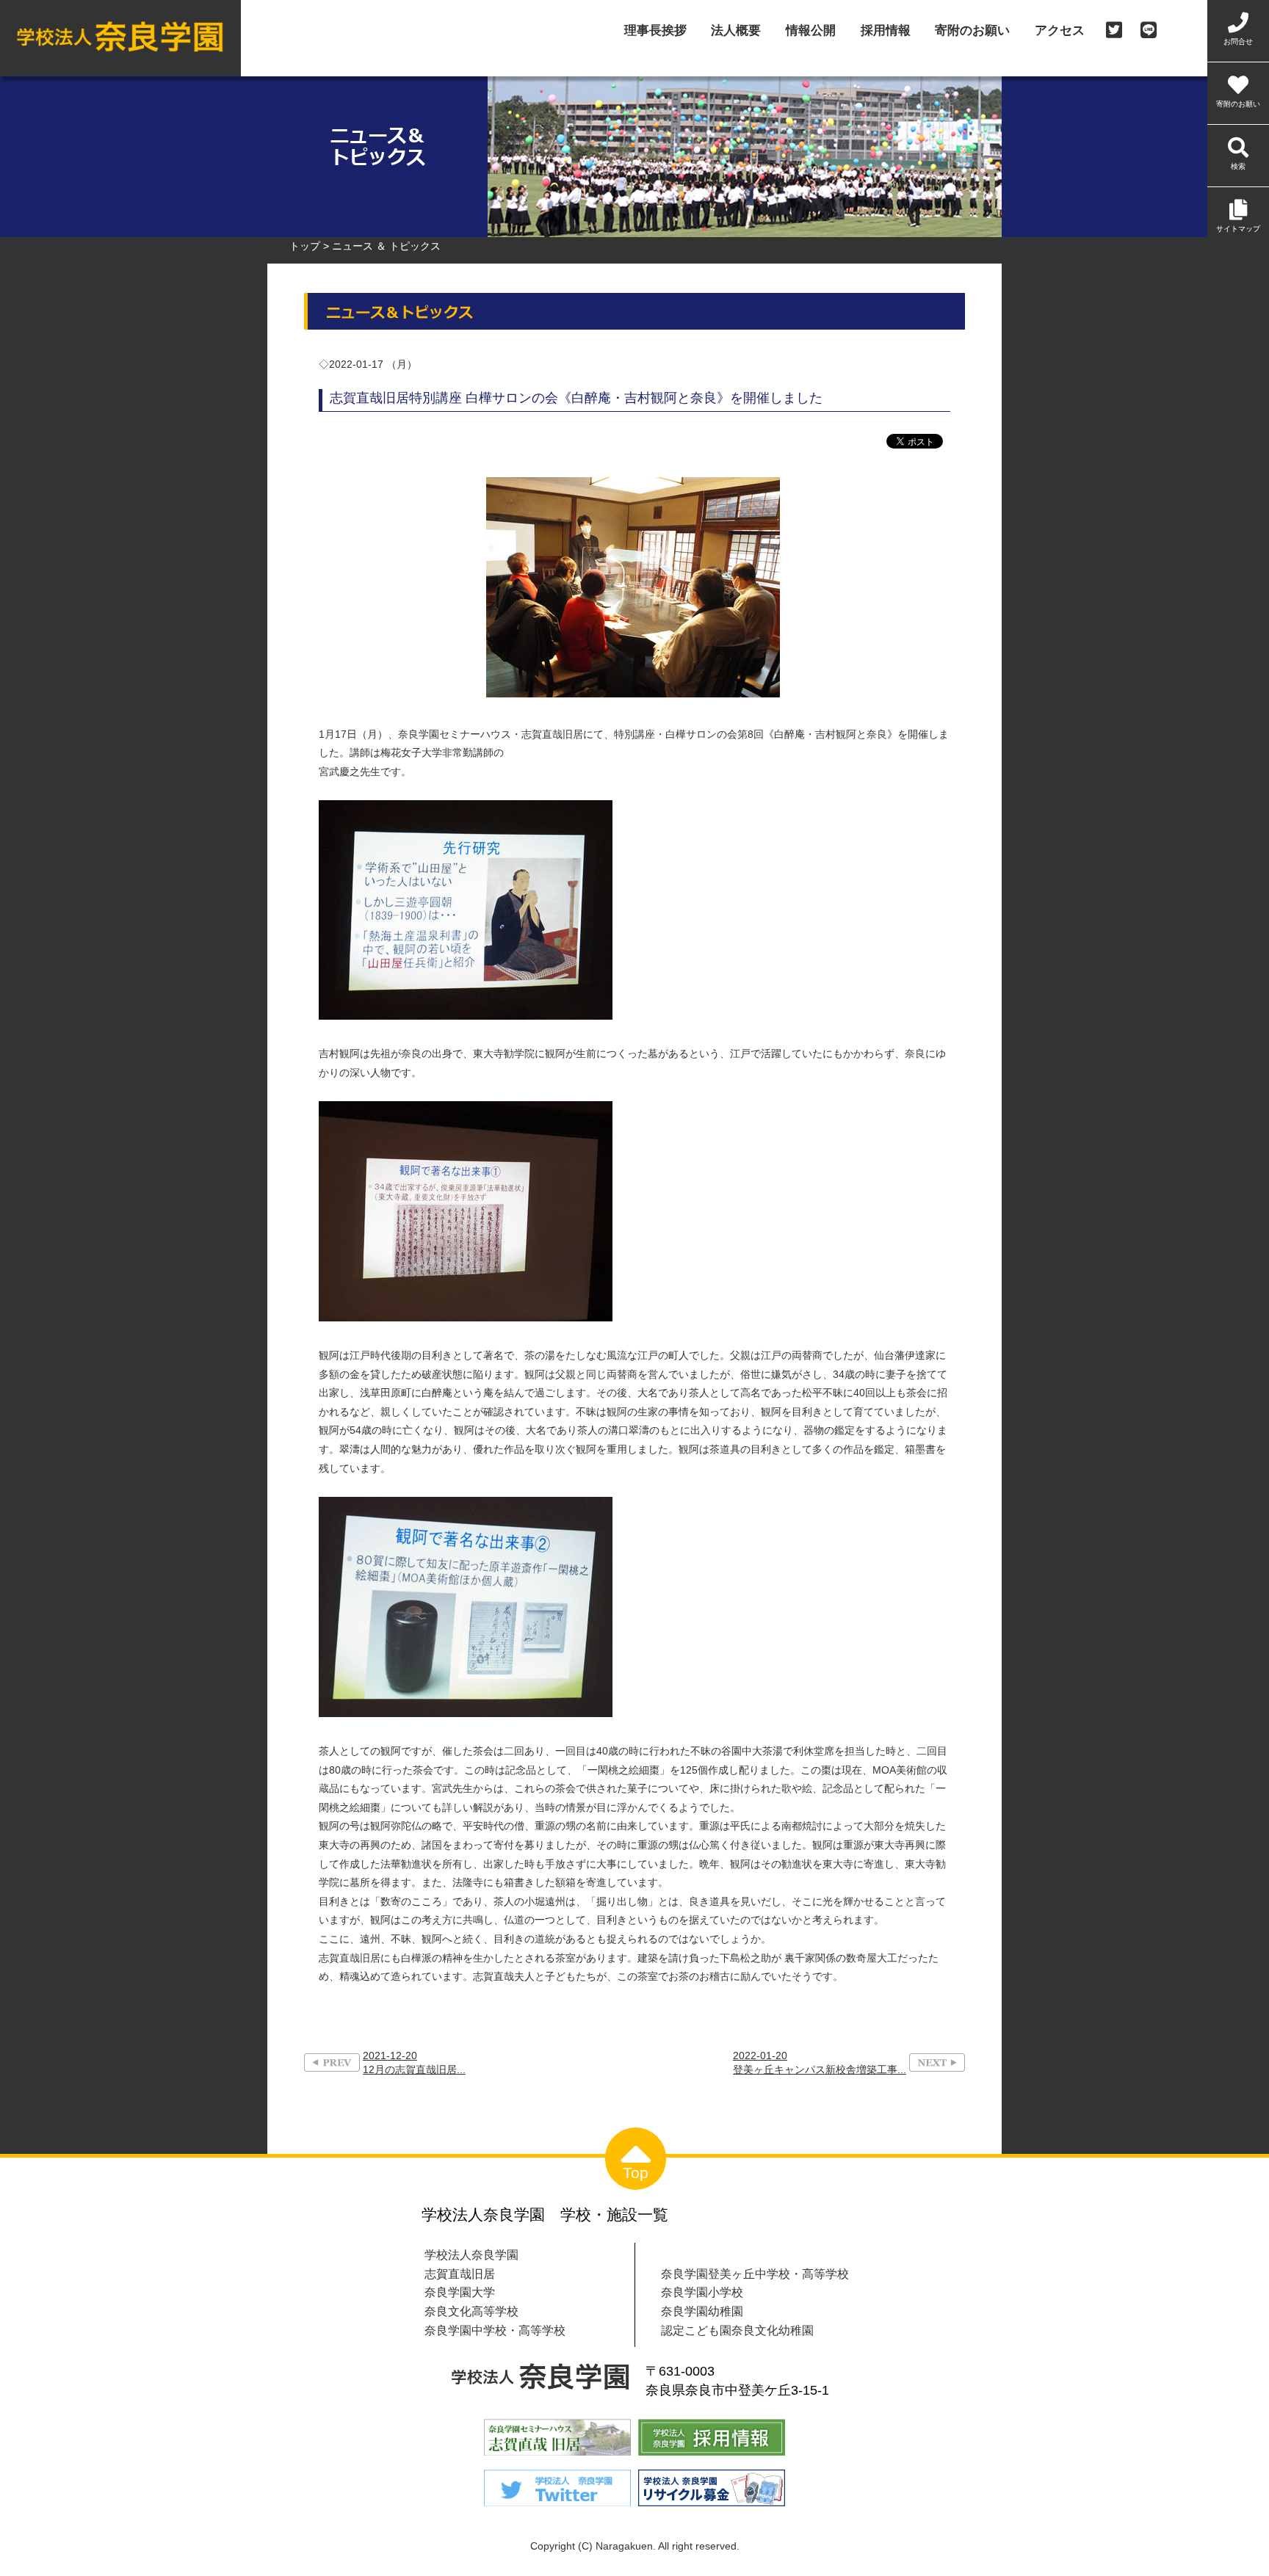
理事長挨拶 (655, 31)
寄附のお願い (972, 31)
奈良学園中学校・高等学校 (495, 2330)
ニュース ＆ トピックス (386, 246)
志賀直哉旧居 (460, 2274)
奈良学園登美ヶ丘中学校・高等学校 (755, 2274)
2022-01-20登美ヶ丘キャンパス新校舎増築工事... (820, 2062)
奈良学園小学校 (702, 2292)
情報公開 (811, 31)
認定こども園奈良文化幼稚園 (737, 2330)
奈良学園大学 (460, 2292)
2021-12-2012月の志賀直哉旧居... (414, 2062)
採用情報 (886, 31)
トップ (305, 246)
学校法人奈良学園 (471, 2254)
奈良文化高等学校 (471, 2311)
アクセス (1060, 31)
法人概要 (736, 31)
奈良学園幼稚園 (702, 2311)
